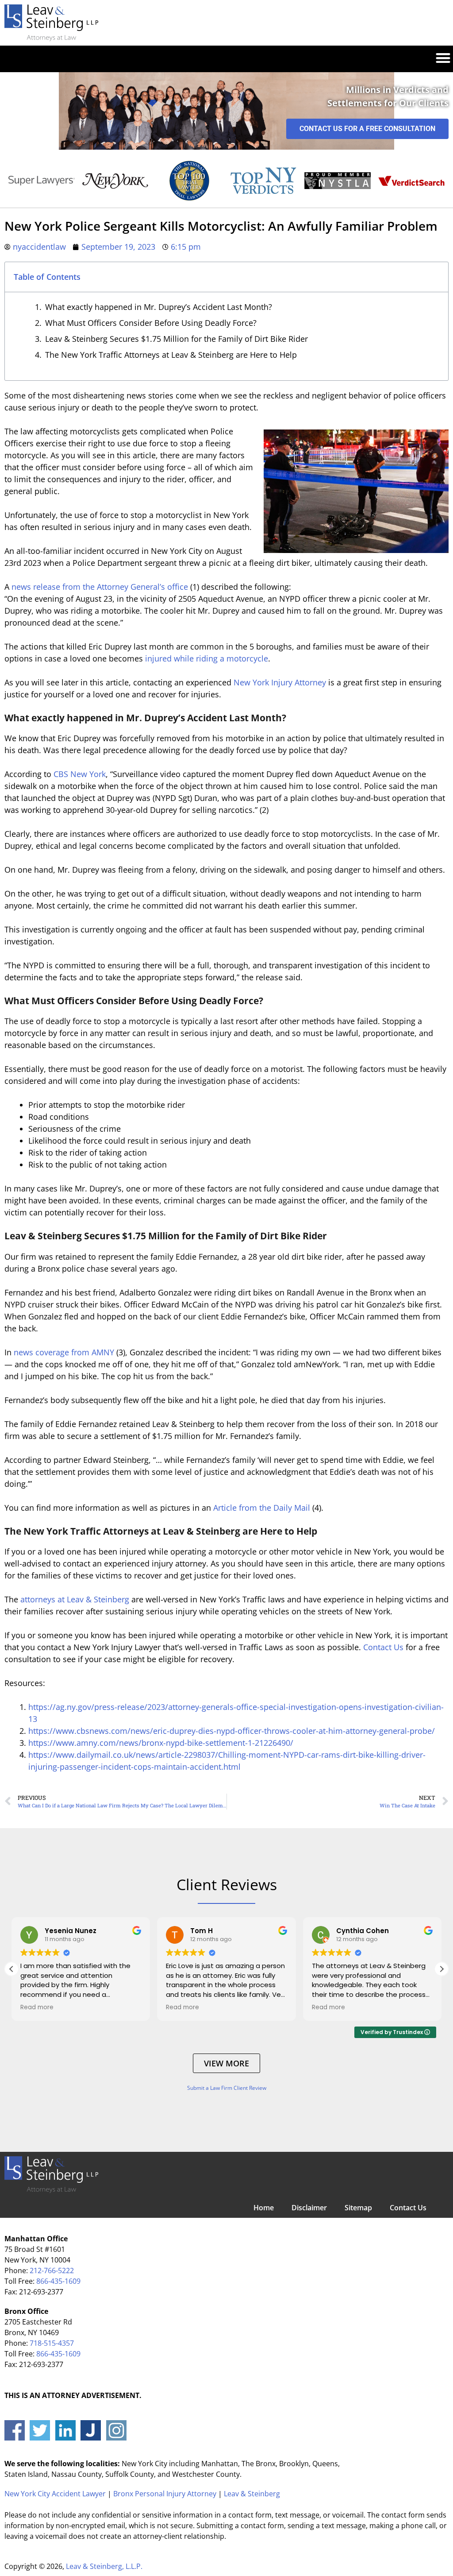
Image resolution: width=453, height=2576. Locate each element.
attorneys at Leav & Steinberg (75, 1599)
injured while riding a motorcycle (207, 658)
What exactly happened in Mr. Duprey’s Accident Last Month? (159, 307)
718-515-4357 (52, 2343)
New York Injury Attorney (280, 682)
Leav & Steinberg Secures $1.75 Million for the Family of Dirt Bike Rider (177, 339)
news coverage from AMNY (64, 1352)
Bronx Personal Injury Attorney (165, 2494)
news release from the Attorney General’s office (100, 587)
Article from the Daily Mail (262, 1508)
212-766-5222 (52, 2270)
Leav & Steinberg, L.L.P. (104, 2566)
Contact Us (383, 1647)
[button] (443, 57)
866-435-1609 (58, 2281)
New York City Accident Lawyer (55, 2494)
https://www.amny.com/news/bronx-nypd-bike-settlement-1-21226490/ (161, 1743)
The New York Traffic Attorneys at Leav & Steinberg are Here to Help (171, 355)
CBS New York (80, 774)
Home (264, 2208)
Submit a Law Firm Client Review (227, 2088)
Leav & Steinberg (252, 2494)
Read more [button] (37, 2007)
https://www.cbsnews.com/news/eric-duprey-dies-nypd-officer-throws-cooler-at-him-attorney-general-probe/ (232, 1731)
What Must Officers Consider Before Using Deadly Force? (151, 323)
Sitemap (358, 2208)
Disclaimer (309, 2208)
